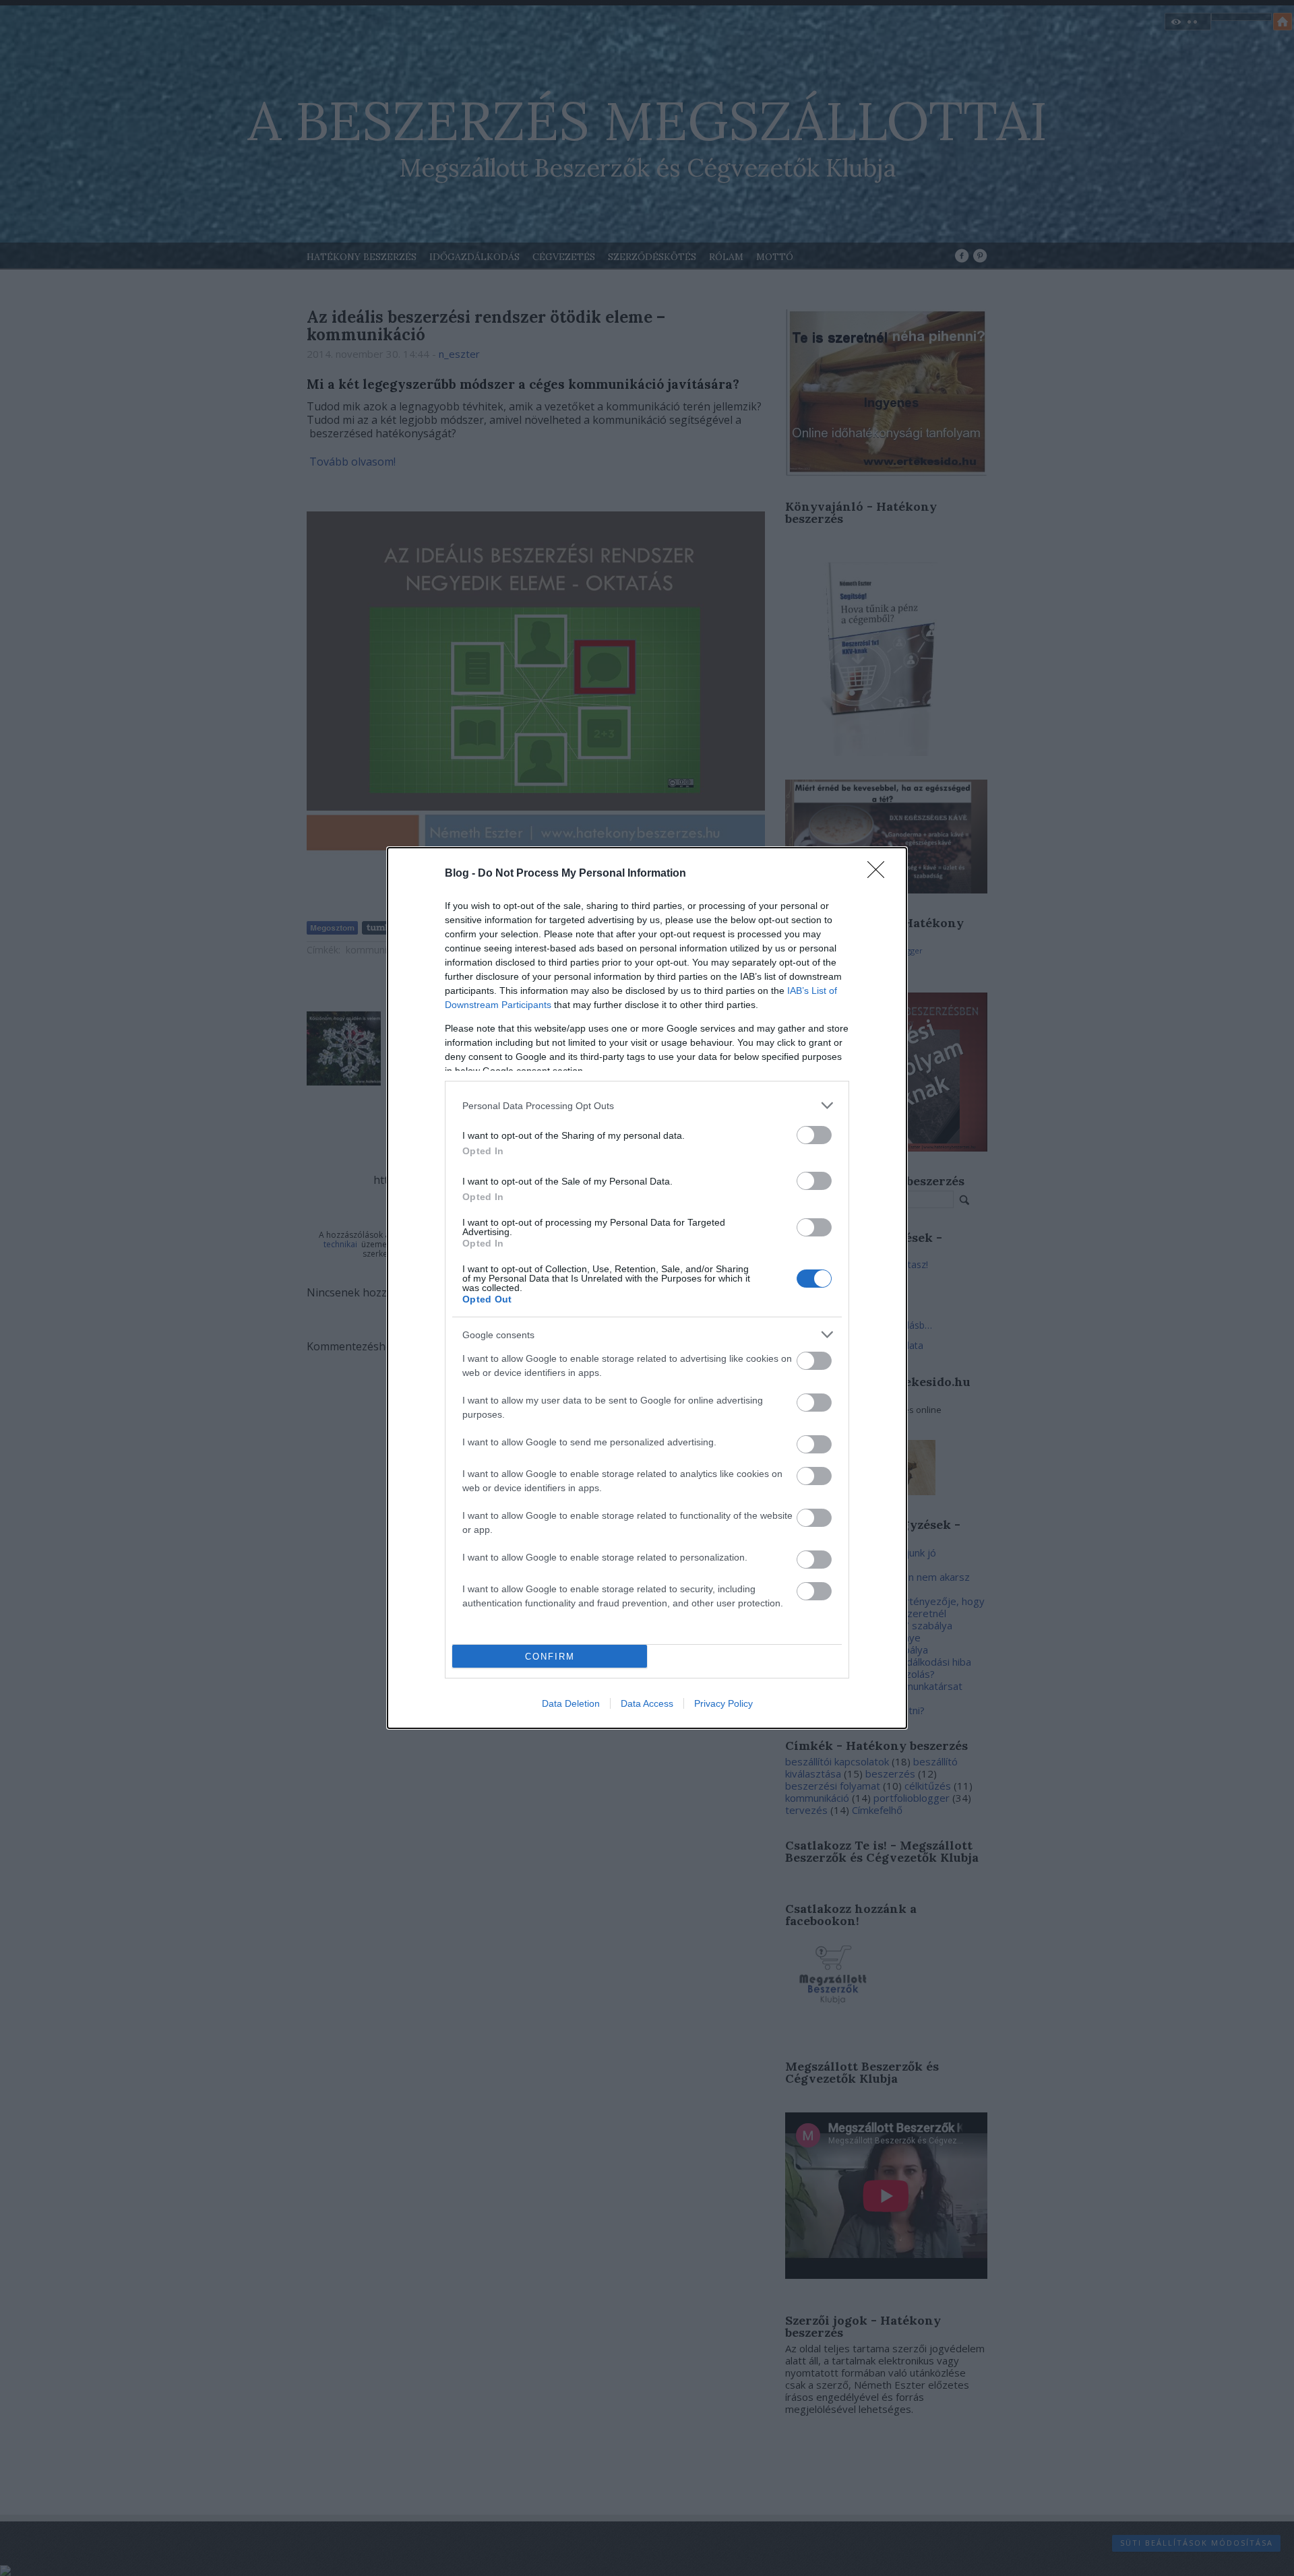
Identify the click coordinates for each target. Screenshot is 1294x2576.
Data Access (647, 1703)
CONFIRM (550, 1657)
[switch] (814, 1135)
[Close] (880, 874)
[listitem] (647, 1105)
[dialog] (647, 1288)
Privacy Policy (723, 1703)
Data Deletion (571, 1703)
